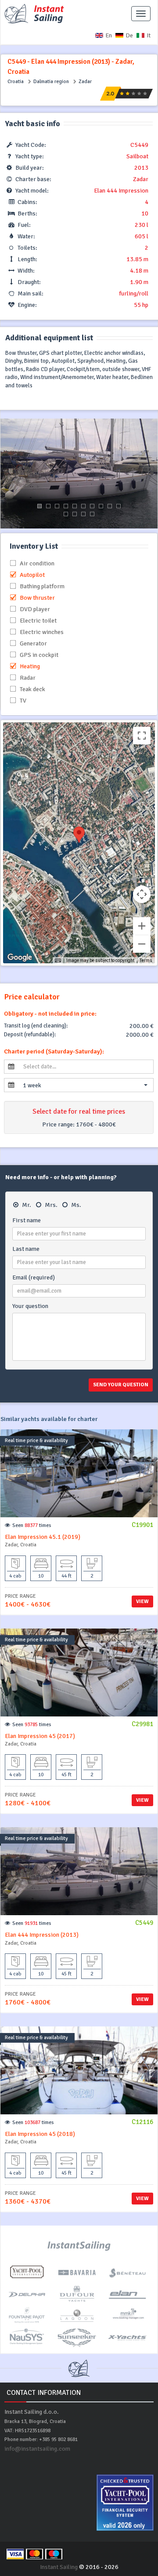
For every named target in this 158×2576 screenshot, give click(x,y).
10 (118, 506)
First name (27, 1220)
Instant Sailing (59, 2567)
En (109, 35)
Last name (26, 1249)
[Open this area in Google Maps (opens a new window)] (20, 958)
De (129, 35)
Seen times (32, 1525)
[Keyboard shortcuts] (58, 961)
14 (92, 514)
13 (83, 514)
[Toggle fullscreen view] (142, 736)
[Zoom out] (142, 944)
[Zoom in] (142, 926)
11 (66, 514)
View (142, 1601)
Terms (146, 960)
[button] (85, 1085)
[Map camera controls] (142, 894)
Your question (30, 1306)
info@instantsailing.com (37, 2449)
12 (75, 514)
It (149, 35)
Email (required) (34, 1277)
